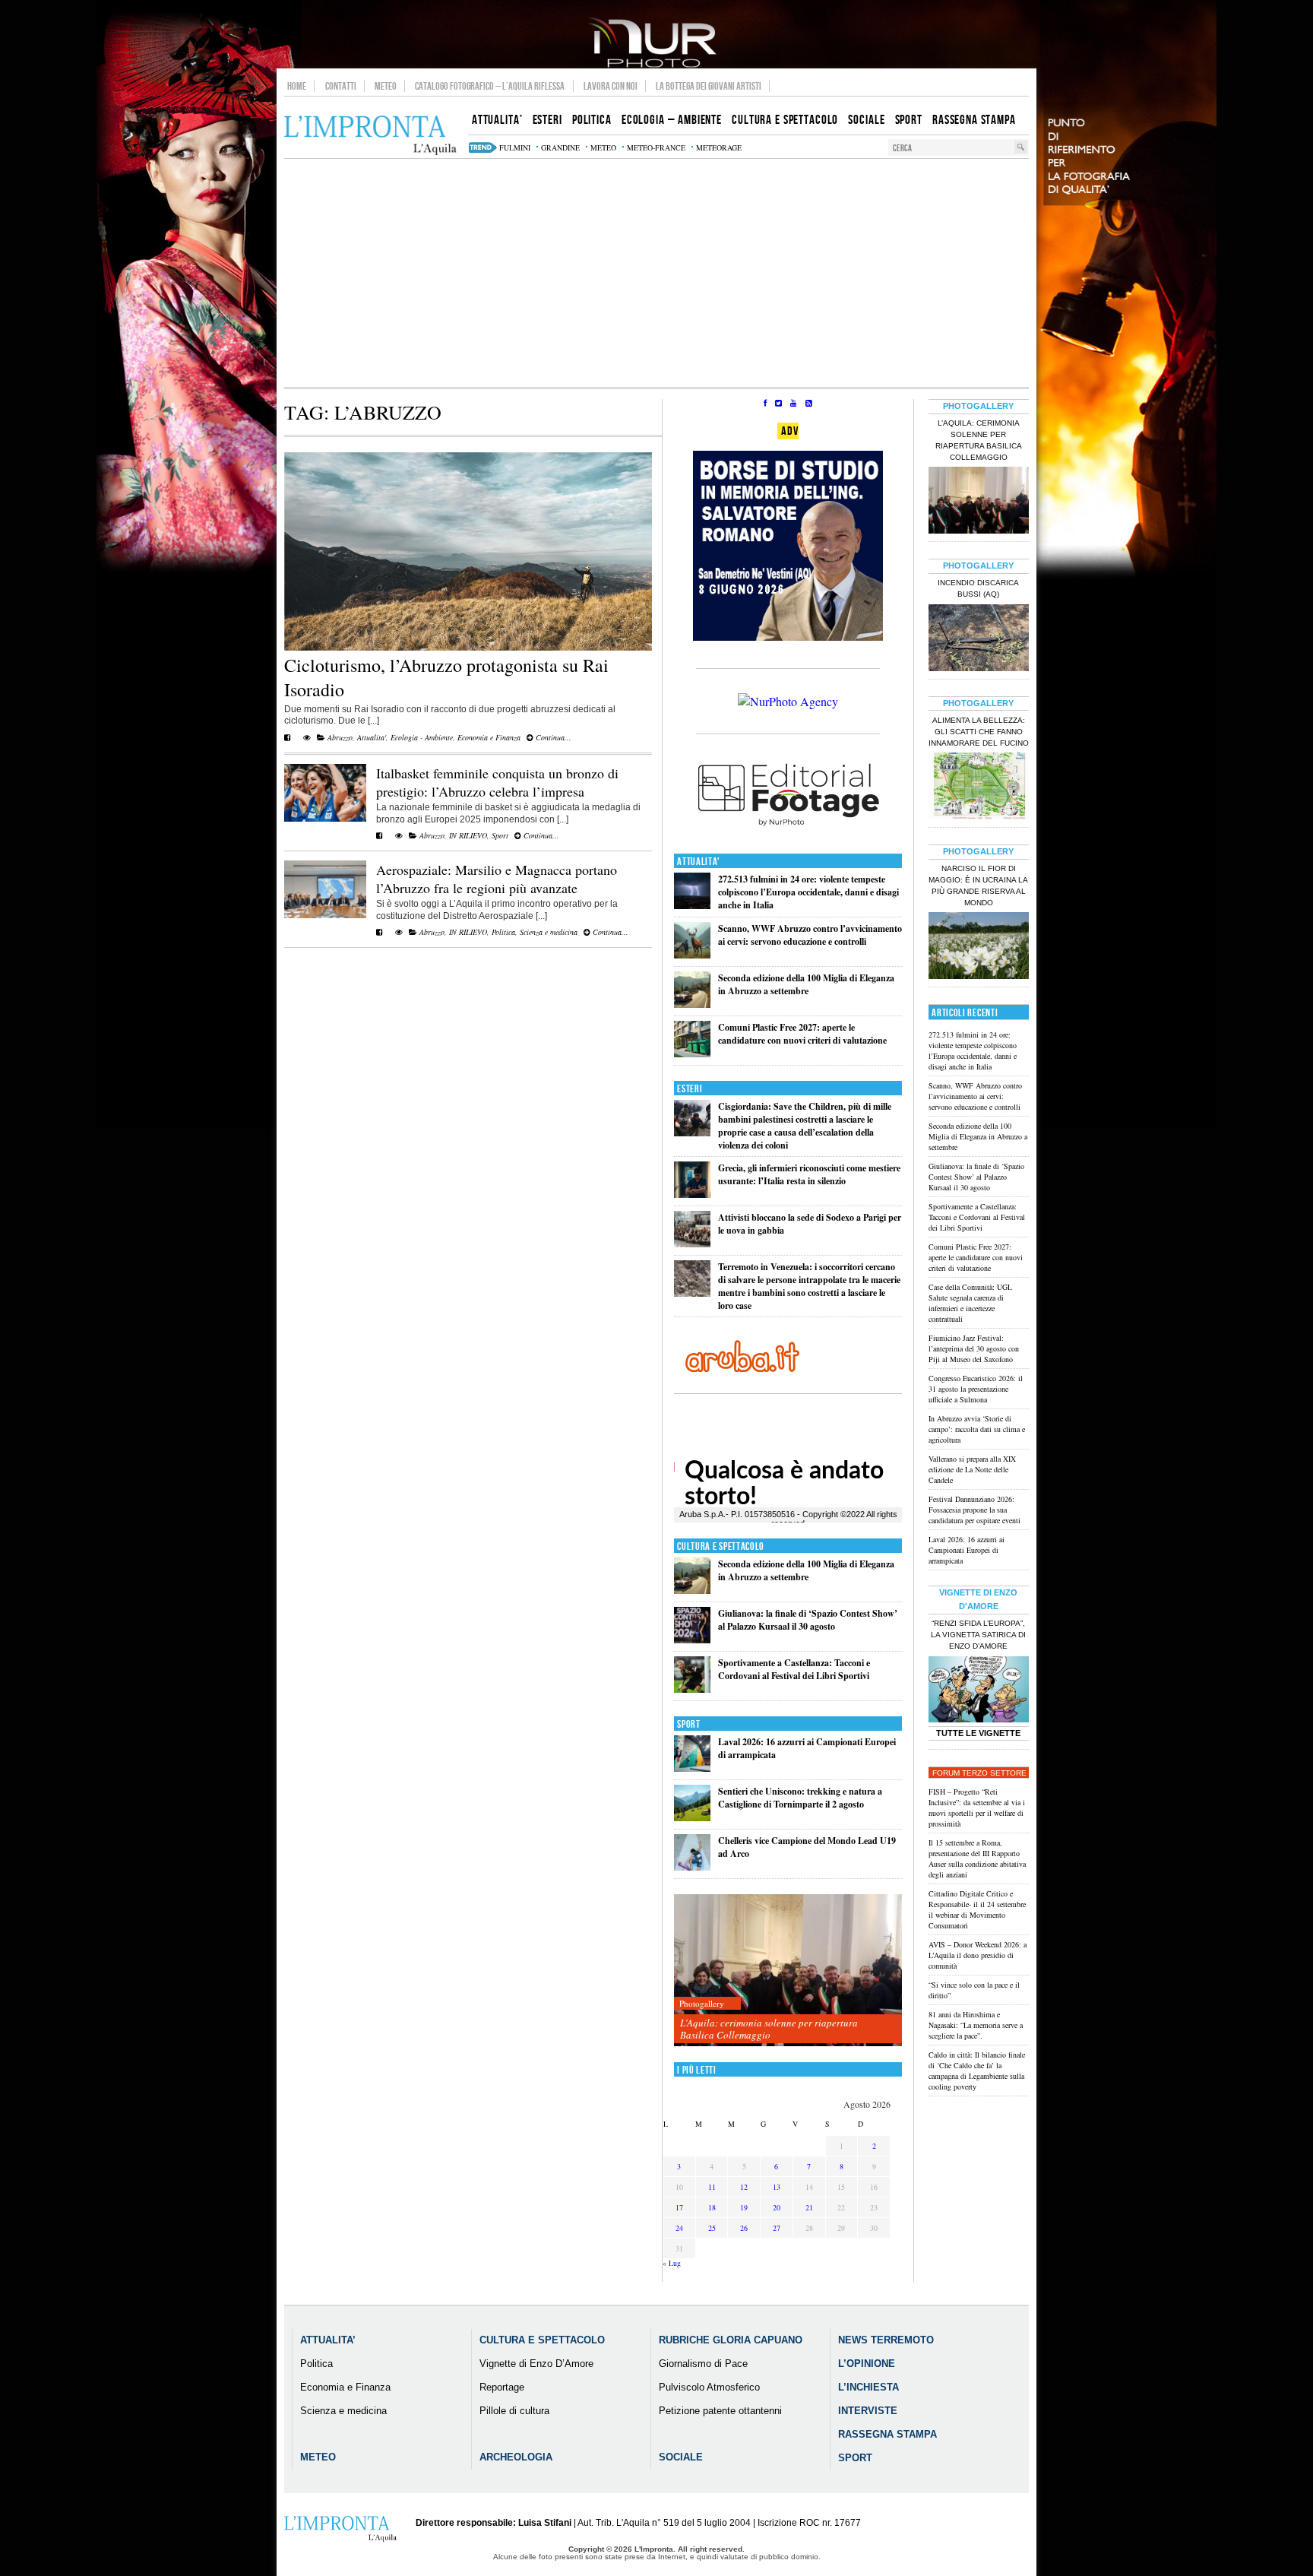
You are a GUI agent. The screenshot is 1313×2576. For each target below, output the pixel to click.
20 (777, 2207)
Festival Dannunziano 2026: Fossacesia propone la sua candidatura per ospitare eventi (974, 1510)
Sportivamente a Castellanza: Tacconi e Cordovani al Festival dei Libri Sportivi (794, 1669)
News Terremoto (886, 2340)
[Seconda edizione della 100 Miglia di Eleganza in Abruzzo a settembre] (692, 1004)
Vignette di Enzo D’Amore (536, 2364)
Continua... (552, 737)
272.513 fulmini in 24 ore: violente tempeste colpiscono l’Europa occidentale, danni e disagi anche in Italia (808, 892)
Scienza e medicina (549, 932)
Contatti (341, 86)
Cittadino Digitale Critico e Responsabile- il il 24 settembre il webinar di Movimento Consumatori (977, 1909)
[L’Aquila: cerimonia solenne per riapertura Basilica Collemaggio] (788, 1971)
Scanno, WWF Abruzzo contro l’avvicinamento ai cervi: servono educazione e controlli (810, 935)
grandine (560, 147)
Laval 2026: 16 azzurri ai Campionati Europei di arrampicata (967, 1550)
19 (744, 2207)
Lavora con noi (611, 86)
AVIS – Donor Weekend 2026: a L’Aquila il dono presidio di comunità (978, 1955)
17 (679, 2207)
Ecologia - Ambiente (422, 737)
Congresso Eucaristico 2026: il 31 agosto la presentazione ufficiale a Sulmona (976, 1389)
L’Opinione (867, 2364)
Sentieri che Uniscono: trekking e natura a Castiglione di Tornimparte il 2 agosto (800, 1798)
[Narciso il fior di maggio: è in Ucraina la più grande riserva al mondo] (979, 947)
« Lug (672, 2263)
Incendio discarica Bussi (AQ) (978, 588)
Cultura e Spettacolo (721, 1546)
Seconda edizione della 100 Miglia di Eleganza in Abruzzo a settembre (806, 984)
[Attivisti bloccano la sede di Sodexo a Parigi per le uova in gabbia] (692, 1244)
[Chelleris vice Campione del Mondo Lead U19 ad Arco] (692, 1867)
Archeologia (516, 2457)
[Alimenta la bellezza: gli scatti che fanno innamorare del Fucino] (979, 787)
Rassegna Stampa (887, 2434)
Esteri (690, 1089)
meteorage (719, 147)
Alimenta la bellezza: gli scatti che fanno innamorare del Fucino (979, 732)
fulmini (515, 147)
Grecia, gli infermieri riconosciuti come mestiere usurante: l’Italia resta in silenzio (809, 1174)
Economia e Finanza (489, 737)
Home (297, 86)
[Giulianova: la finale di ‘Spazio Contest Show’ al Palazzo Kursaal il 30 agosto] (692, 1640)
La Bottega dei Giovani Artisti (709, 86)
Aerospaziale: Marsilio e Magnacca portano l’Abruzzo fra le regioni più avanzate (497, 879)
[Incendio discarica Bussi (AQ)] (979, 639)
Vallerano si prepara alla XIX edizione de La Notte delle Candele (972, 1469)
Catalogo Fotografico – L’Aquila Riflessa (490, 86)
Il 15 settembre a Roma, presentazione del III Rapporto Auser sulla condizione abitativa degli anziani (977, 1858)
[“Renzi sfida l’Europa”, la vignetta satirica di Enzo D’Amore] (979, 1691)
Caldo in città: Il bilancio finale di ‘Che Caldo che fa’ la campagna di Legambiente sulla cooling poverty (977, 2071)
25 (712, 2228)
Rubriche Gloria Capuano (731, 2340)
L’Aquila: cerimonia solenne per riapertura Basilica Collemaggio (769, 2029)
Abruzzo (340, 737)
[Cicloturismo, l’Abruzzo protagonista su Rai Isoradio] (468, 648)
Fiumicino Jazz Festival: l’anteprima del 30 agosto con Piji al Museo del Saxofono (974, 1348)
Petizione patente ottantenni (720, 2411)
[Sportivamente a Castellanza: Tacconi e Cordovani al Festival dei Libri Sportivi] (692, 1689)
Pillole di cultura (514, 2411)
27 (777, 2228)
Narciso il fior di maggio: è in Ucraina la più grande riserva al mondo (978, 886)
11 (712, 2187)
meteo (603, 147)
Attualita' (372, 737)
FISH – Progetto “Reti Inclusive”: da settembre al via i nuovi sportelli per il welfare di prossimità (977, 1808)
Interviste (868, 2411)
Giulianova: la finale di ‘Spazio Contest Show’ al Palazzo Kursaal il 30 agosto (808, 1620)
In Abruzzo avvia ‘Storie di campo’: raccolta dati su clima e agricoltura (977, 1429)
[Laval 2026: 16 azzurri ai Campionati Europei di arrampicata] (692, 1768)
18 (712, 2207)
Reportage (502, 2387)
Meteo (386, 86)
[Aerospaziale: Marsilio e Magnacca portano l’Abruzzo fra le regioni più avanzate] (325, 915)
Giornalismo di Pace (703, 2364)
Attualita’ (328, 2340)
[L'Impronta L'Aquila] (370, 136)
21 (809, 2207)
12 (744, 2187)
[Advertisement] (656, 273)
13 (777, 2187)
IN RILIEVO (468, 835)
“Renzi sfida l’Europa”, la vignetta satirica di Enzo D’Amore (978, 1635)
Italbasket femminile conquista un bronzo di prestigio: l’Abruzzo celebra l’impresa (497, 782)
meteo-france (656, 147)
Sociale (681, 2457)
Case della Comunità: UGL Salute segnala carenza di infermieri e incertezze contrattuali (970, 1303)
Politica (503, 932)
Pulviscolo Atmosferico (709, 2387)
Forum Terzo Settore (979, 1773)
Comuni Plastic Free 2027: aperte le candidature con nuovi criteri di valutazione (802, 1034)
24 (679, 2228)
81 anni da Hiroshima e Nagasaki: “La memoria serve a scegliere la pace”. (976, 2025)
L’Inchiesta (868, 2387)
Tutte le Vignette (978, 1733)
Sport (500, 835)
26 (744, 2228)
